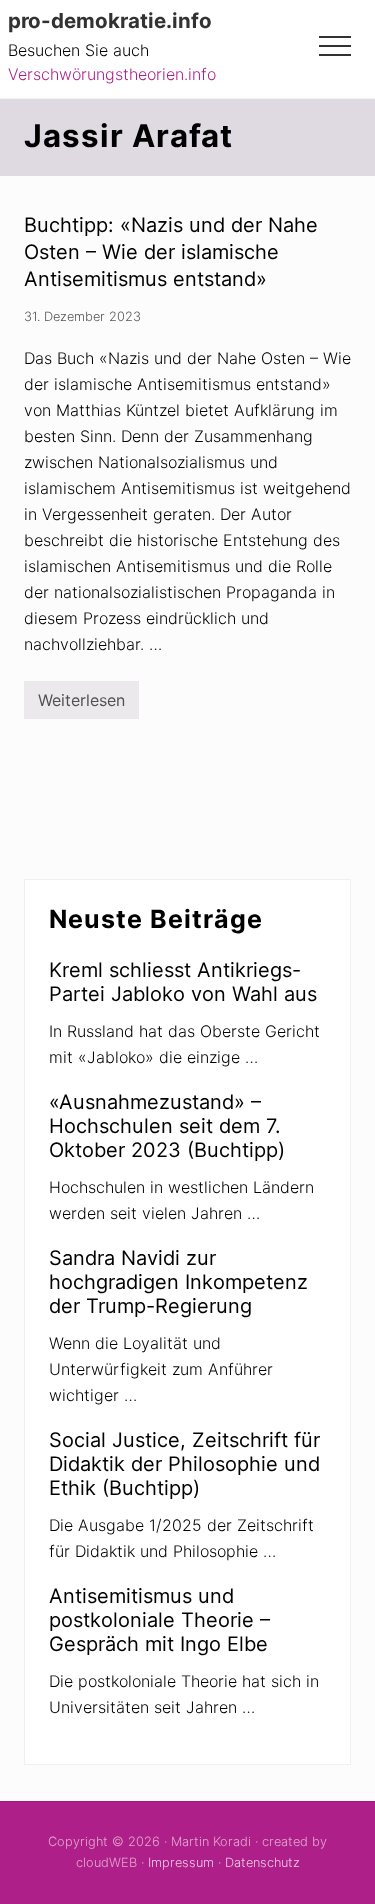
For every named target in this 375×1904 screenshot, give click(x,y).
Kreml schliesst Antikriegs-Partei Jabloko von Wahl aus (183, 982)
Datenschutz (262, 1862)
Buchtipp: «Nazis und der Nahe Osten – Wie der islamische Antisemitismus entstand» (171, 252)
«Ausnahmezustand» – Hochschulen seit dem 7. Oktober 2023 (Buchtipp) (167, 1126)
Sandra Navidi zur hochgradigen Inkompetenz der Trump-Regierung (178, 1282)
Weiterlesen (81, 704)
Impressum (181, 1862)
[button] (335, 46)
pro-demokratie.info (110, 21)
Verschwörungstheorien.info (112, 74)
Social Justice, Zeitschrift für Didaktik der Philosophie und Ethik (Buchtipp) (184, 1464)
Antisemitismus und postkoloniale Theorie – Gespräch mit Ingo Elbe (159, 1620)
